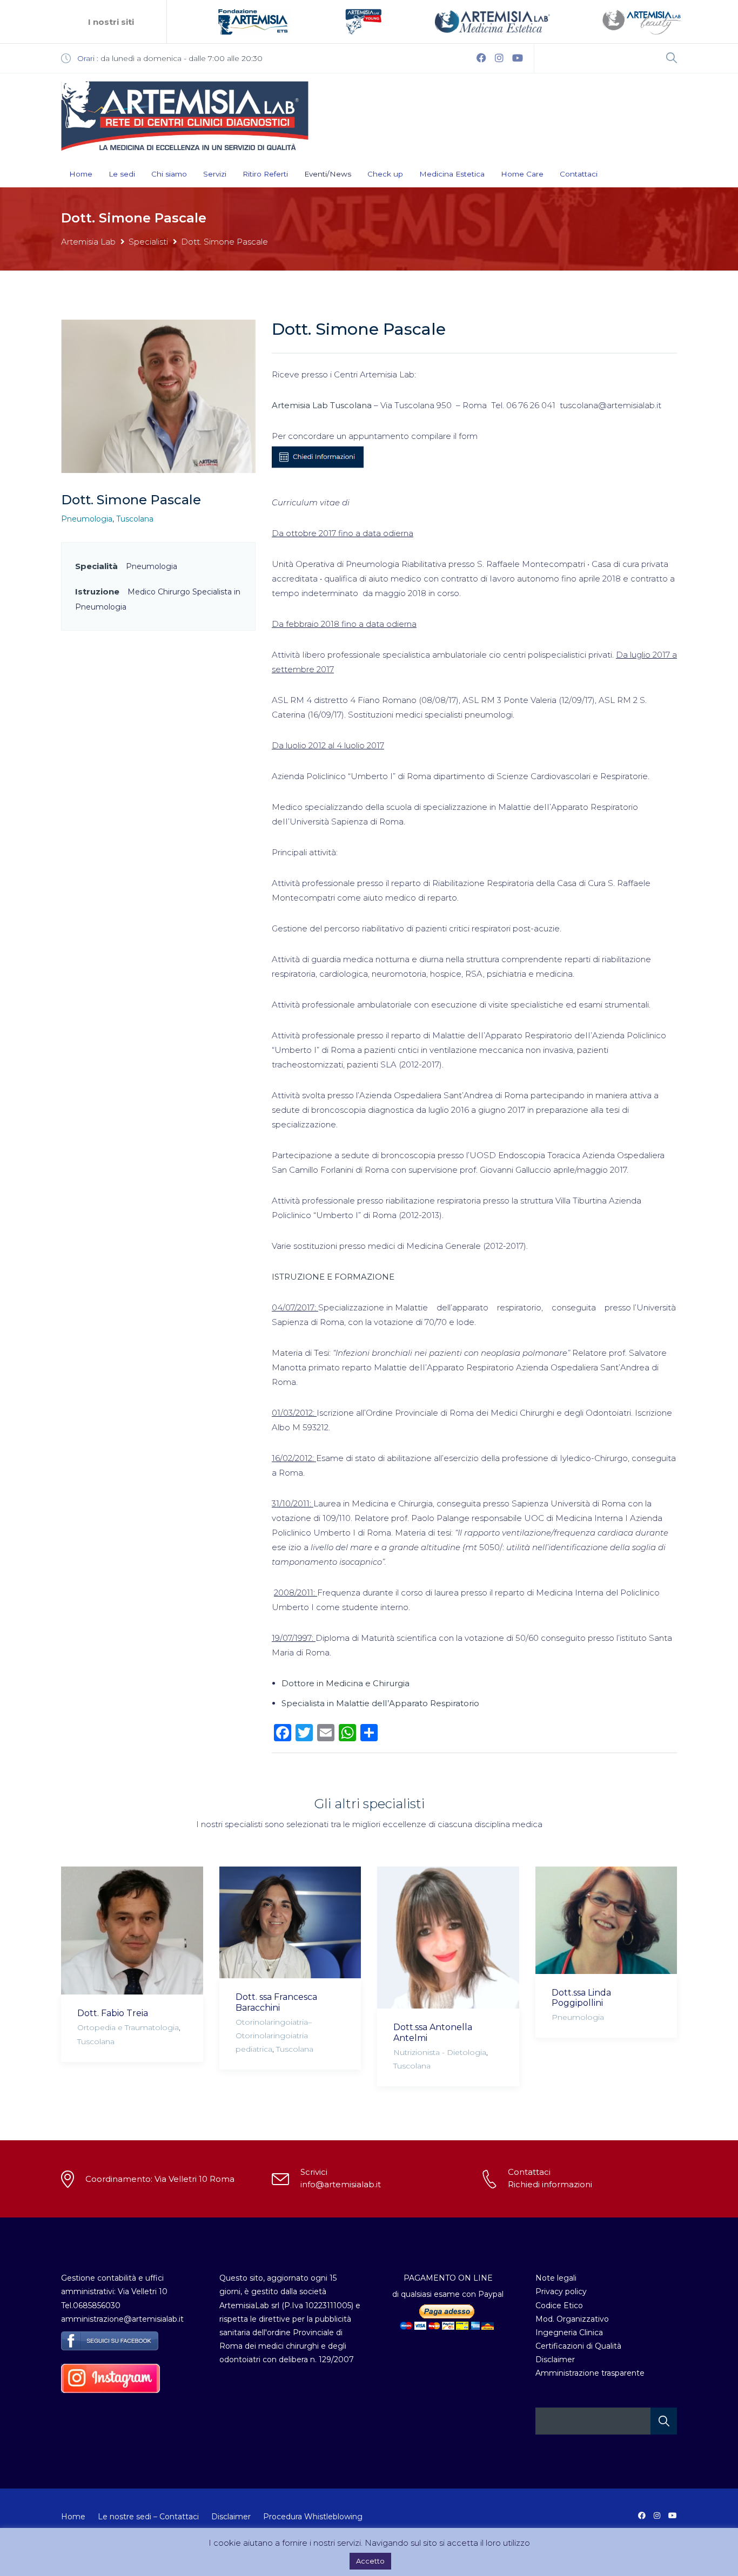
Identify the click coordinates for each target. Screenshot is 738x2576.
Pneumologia (87, 519)
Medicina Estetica (452, 174)
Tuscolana (135, 519)
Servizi (215, 174)
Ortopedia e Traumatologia (128, 2027)
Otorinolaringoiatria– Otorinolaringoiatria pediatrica (274, 2036)
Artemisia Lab (88, 242)
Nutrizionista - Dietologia (440, 2052)
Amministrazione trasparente (590, 2373)
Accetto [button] (370, 2561)
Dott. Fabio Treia (113, 2013)
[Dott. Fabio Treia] (132, 1931)
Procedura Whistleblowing (313, 2517)
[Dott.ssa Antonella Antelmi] (448, 1938)
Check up (385, 174)
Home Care (522, 174)
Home (81, 174)
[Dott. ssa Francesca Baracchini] (290, 1922)
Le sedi (122, 174)
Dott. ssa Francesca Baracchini (276, 2002)
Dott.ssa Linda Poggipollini (581, 1998)
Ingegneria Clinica (569, 2332)
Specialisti (148, 242)
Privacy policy (561, 2291)
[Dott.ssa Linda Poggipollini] (606, 1920)
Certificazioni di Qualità (578, 2346)
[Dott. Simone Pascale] (158, 395)
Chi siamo (169, 174)
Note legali (556, 2278)
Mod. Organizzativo (572, 2319)
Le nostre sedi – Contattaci (148, 2517)
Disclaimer (555, 2359)
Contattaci (579, 174)
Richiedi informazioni (550, 2184)
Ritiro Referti (265, 174)
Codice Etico (559, 2305)
